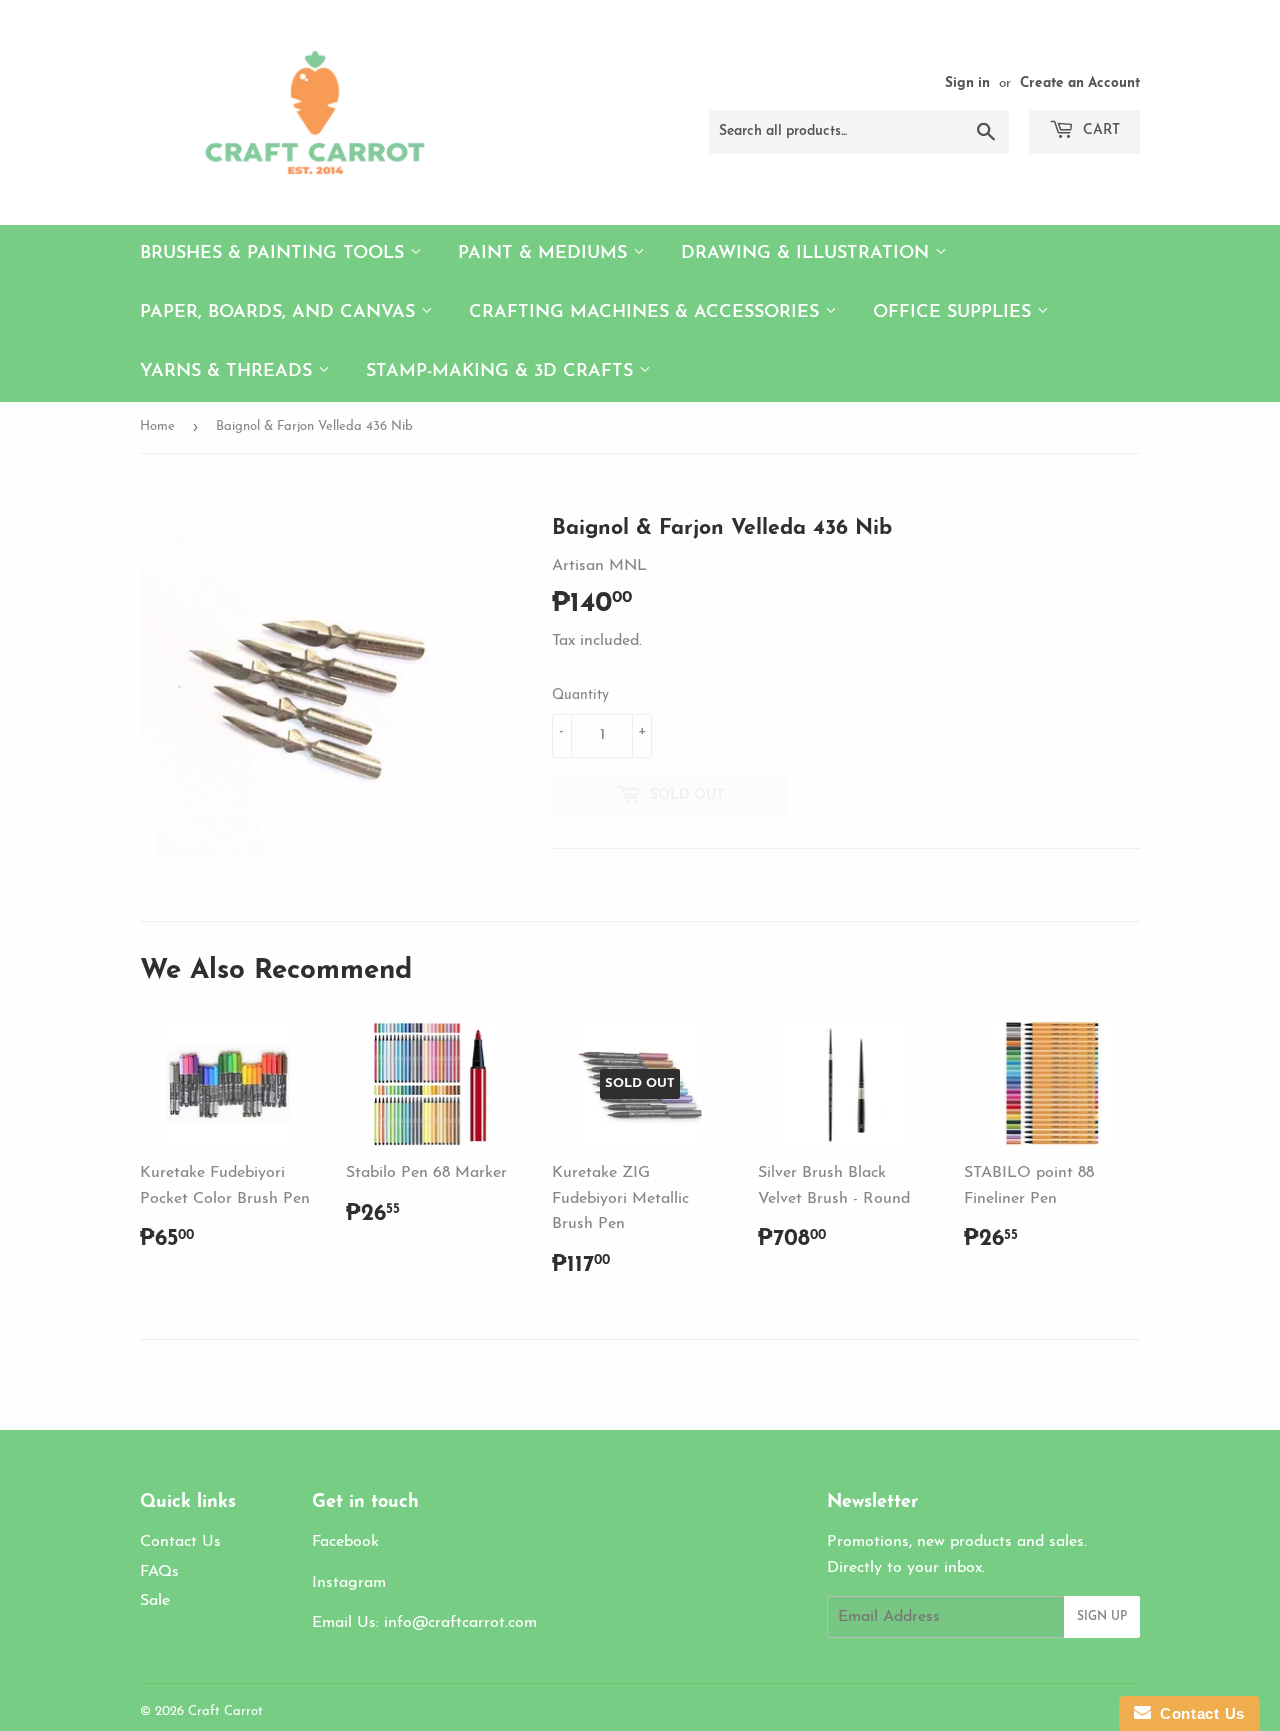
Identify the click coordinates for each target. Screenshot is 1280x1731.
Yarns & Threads (229, 372)
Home (157, 426)
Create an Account (1080, 83)
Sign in (967, 83)
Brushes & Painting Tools (275, 254)
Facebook (345, 1542)
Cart (1099, 130)
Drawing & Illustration (808, 254)
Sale (155, 1601)
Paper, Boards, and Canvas (280, 313)
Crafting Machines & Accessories (647, 313)
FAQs (159, 1572)
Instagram (349, 1583)
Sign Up (1102, 1617)
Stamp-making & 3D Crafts (502, 372)
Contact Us (180, 1542)
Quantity (580, 695)
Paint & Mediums (545, 254)
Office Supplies (955, 313)
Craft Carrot (225, 1711)
